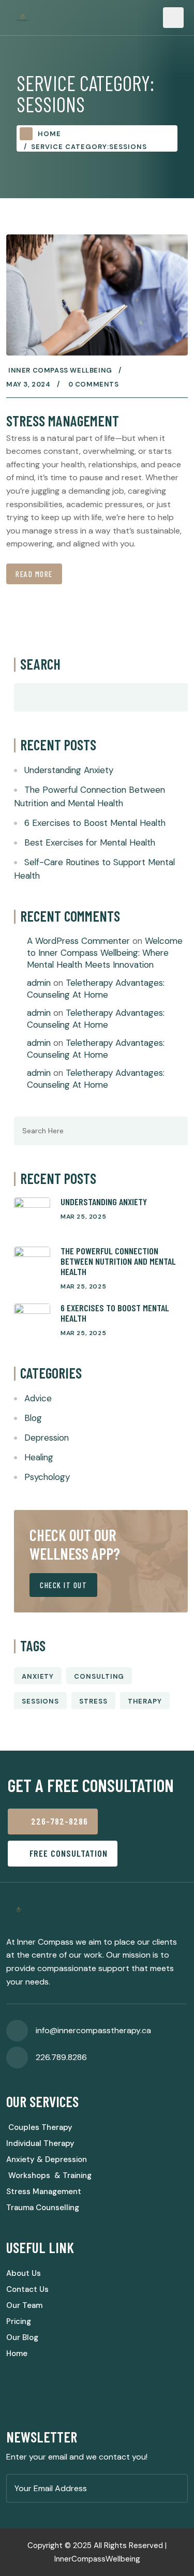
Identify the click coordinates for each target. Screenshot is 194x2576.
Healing (39, 1457)
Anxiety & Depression (47, 2159)
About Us (24, 2273)
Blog (33, 1418)
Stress (93, 1701)
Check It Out (63, 1585)
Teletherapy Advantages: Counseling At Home (96, 989)
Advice (38, 1398)
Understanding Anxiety (69, 770)
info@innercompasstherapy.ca (93, 2030)
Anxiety (38, 1676)
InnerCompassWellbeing (97, 2559)
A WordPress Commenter (78, 941)
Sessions (40, 1701)
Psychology (47, 1477)
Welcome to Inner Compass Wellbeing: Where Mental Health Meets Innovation (105, 953)
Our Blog (22, 2337)
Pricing (19, 2321)
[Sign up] (177, 2489)
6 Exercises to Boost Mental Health (95, 823)
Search (40, 664)
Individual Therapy (40, 2143)
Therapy (145, 1701)
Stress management (63, 421)
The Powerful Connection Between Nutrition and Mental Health (118, 1261)
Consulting (99, 1676)
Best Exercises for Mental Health (90, 842)
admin (39, 983)
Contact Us (27, 2289)
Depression (47, 1438)
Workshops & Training (49, 2175)
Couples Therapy (39, 2127)
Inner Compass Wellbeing (60, 370)
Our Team (24, 2305)
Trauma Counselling (43, 2208)
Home (49, 134)
